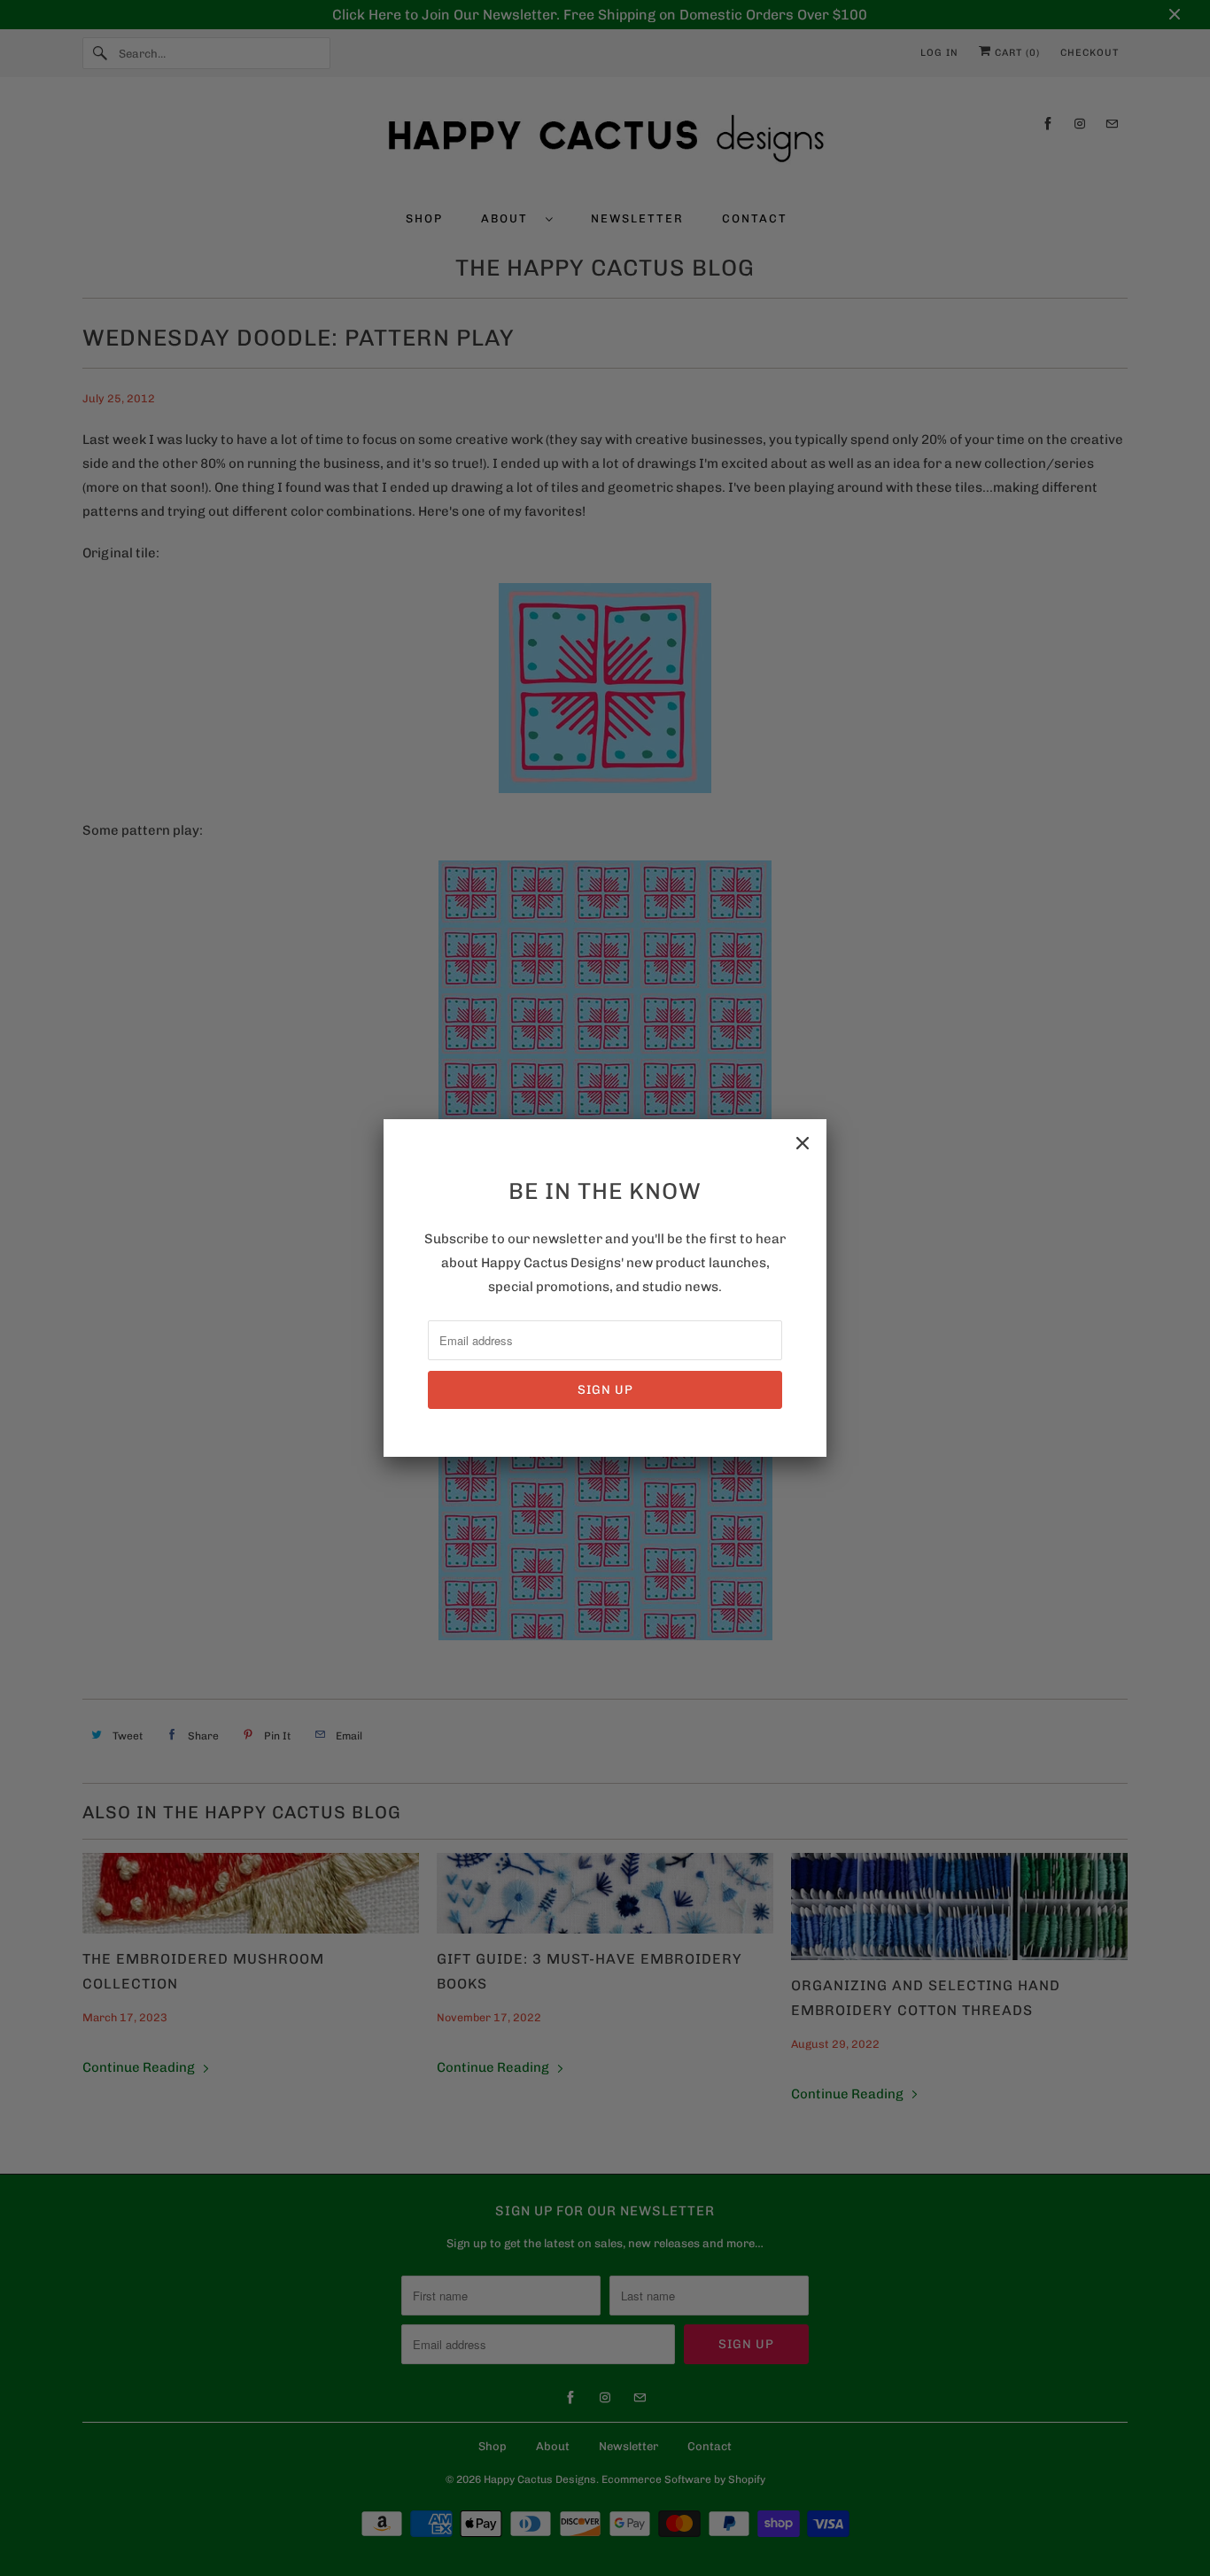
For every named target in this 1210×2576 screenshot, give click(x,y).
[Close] (803, 1143)
